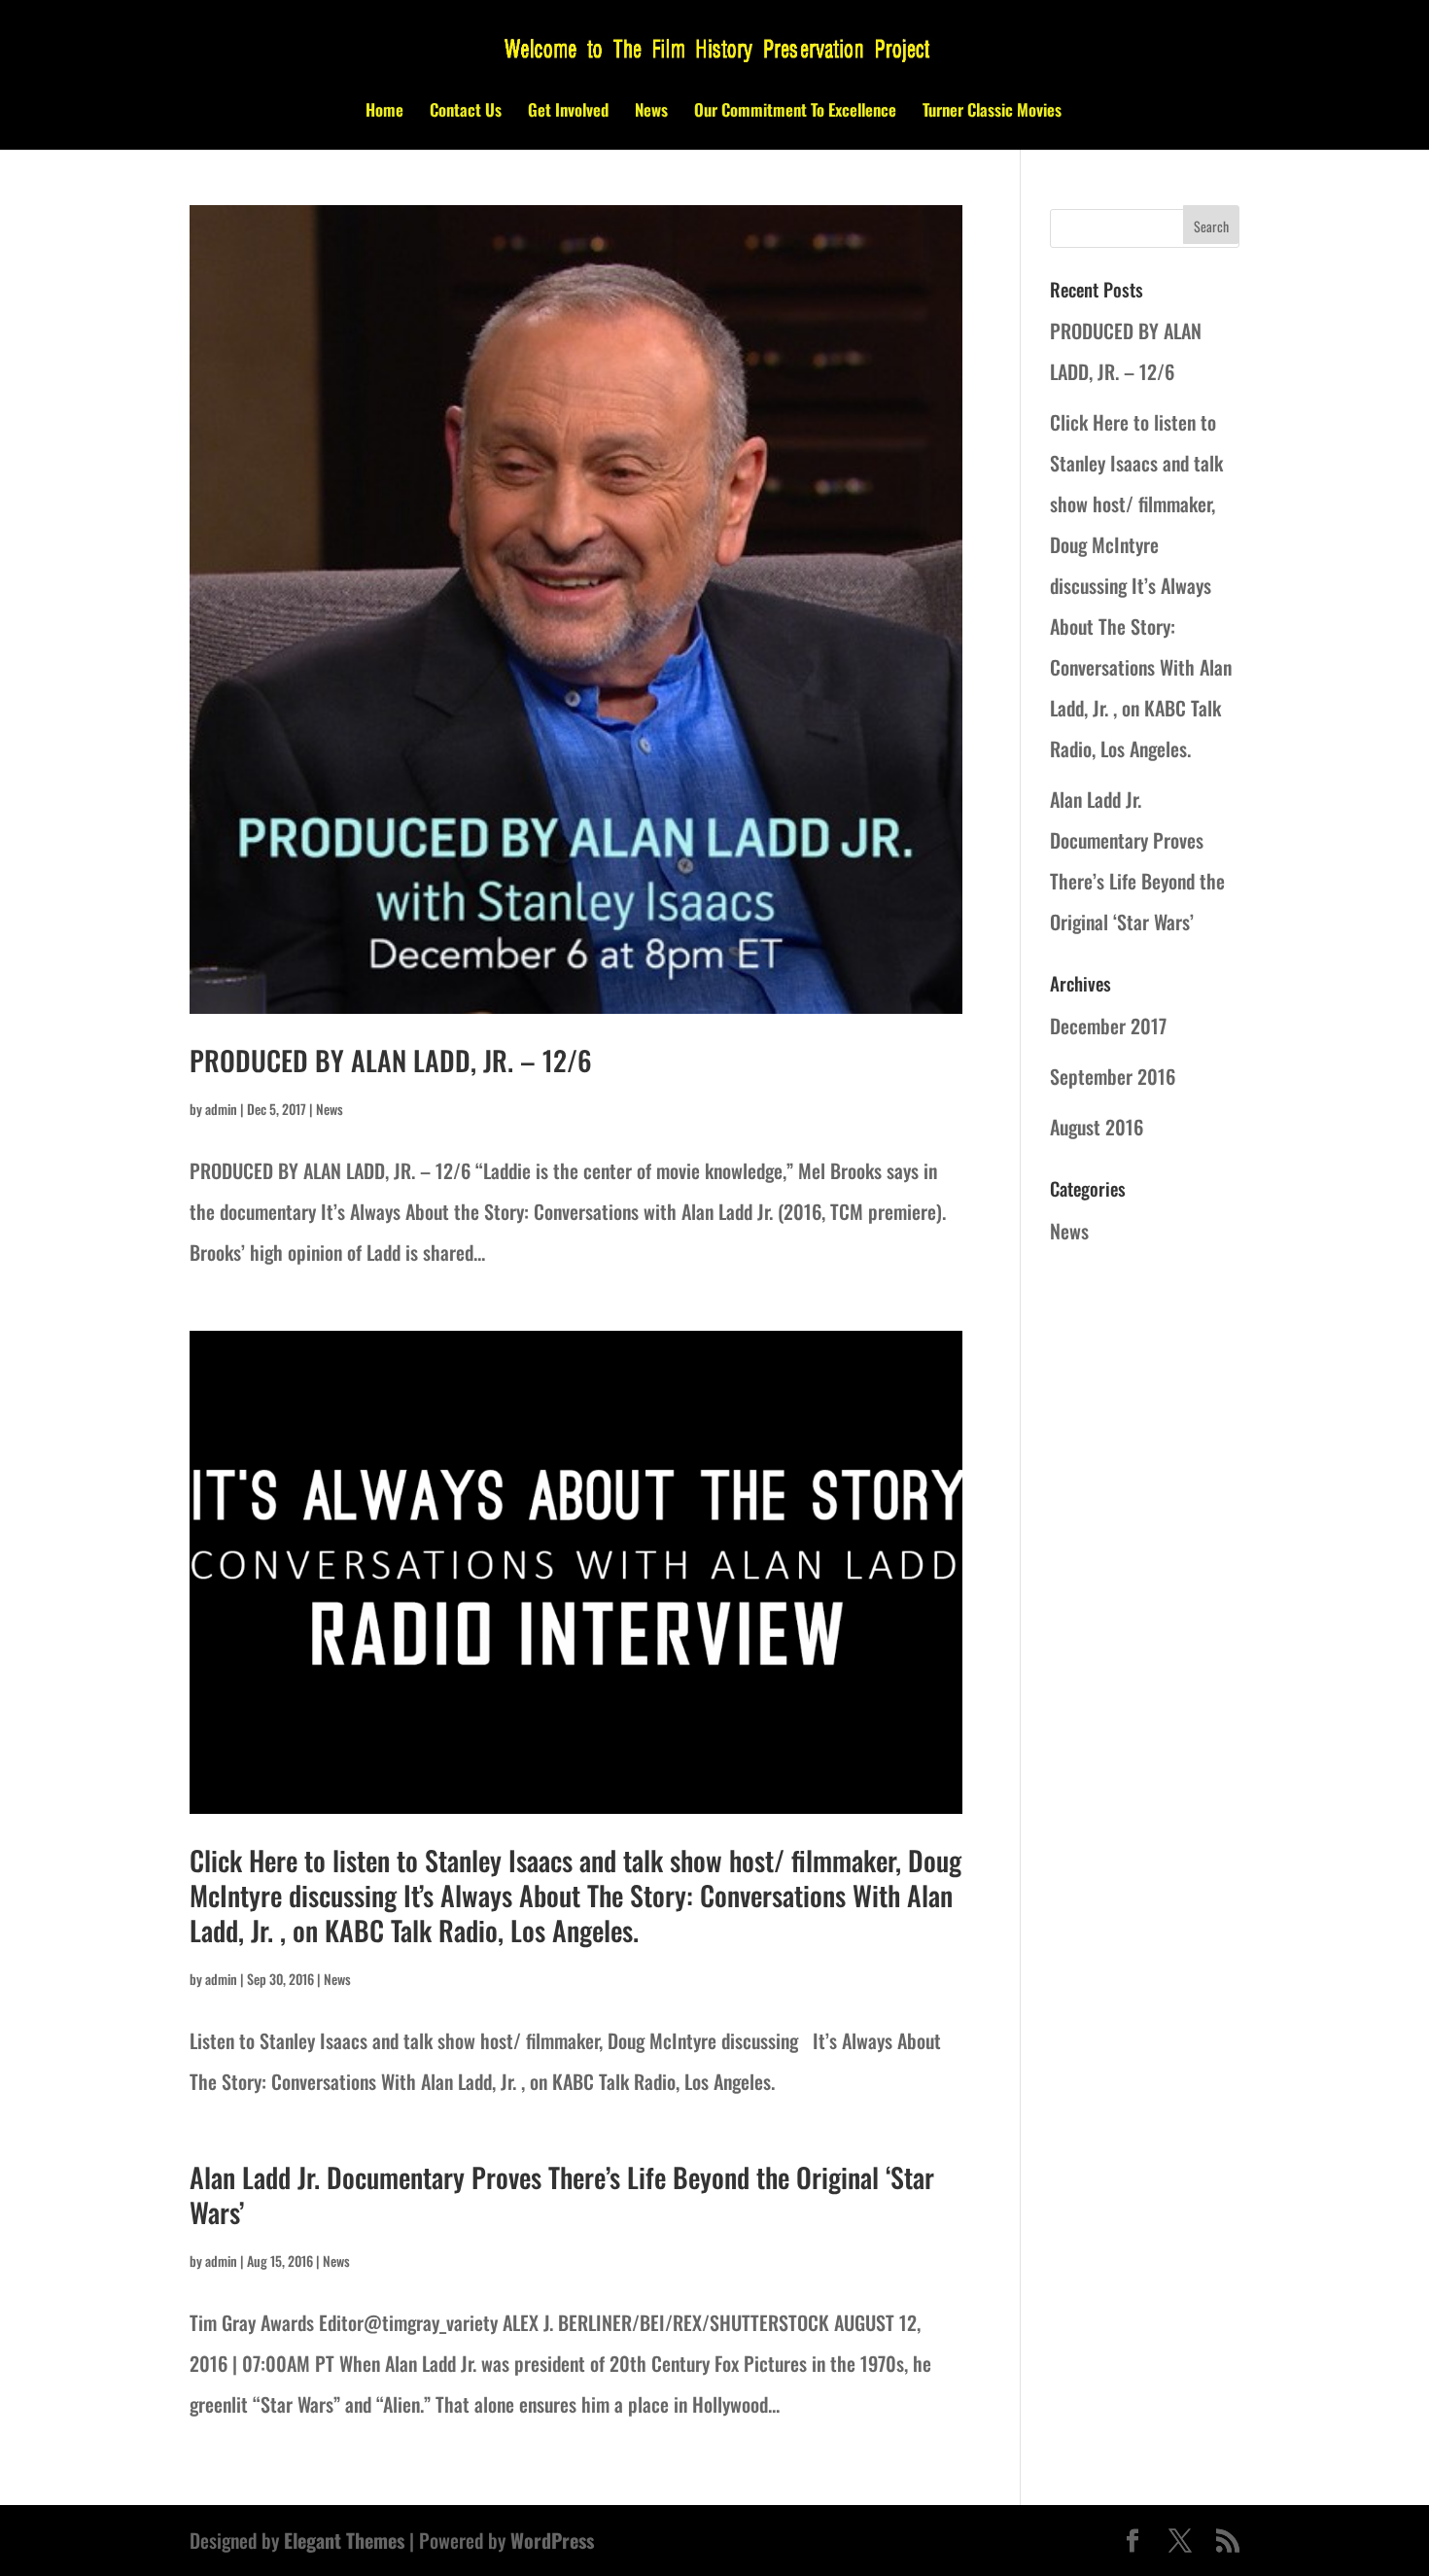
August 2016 (1097, 1127)
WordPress (552, 2540)
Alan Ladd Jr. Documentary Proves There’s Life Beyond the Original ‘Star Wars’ (562, 2194)
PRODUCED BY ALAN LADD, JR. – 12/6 (391, 1060)
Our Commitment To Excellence (795, 112)
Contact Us (466, 112)
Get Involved (568, 112)
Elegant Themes (344, 2540)
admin (221, 1109)
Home (384, 112)
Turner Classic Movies (992, 112)
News (651, 112)
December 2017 (1108, 1026)
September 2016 (1113, 1076)
